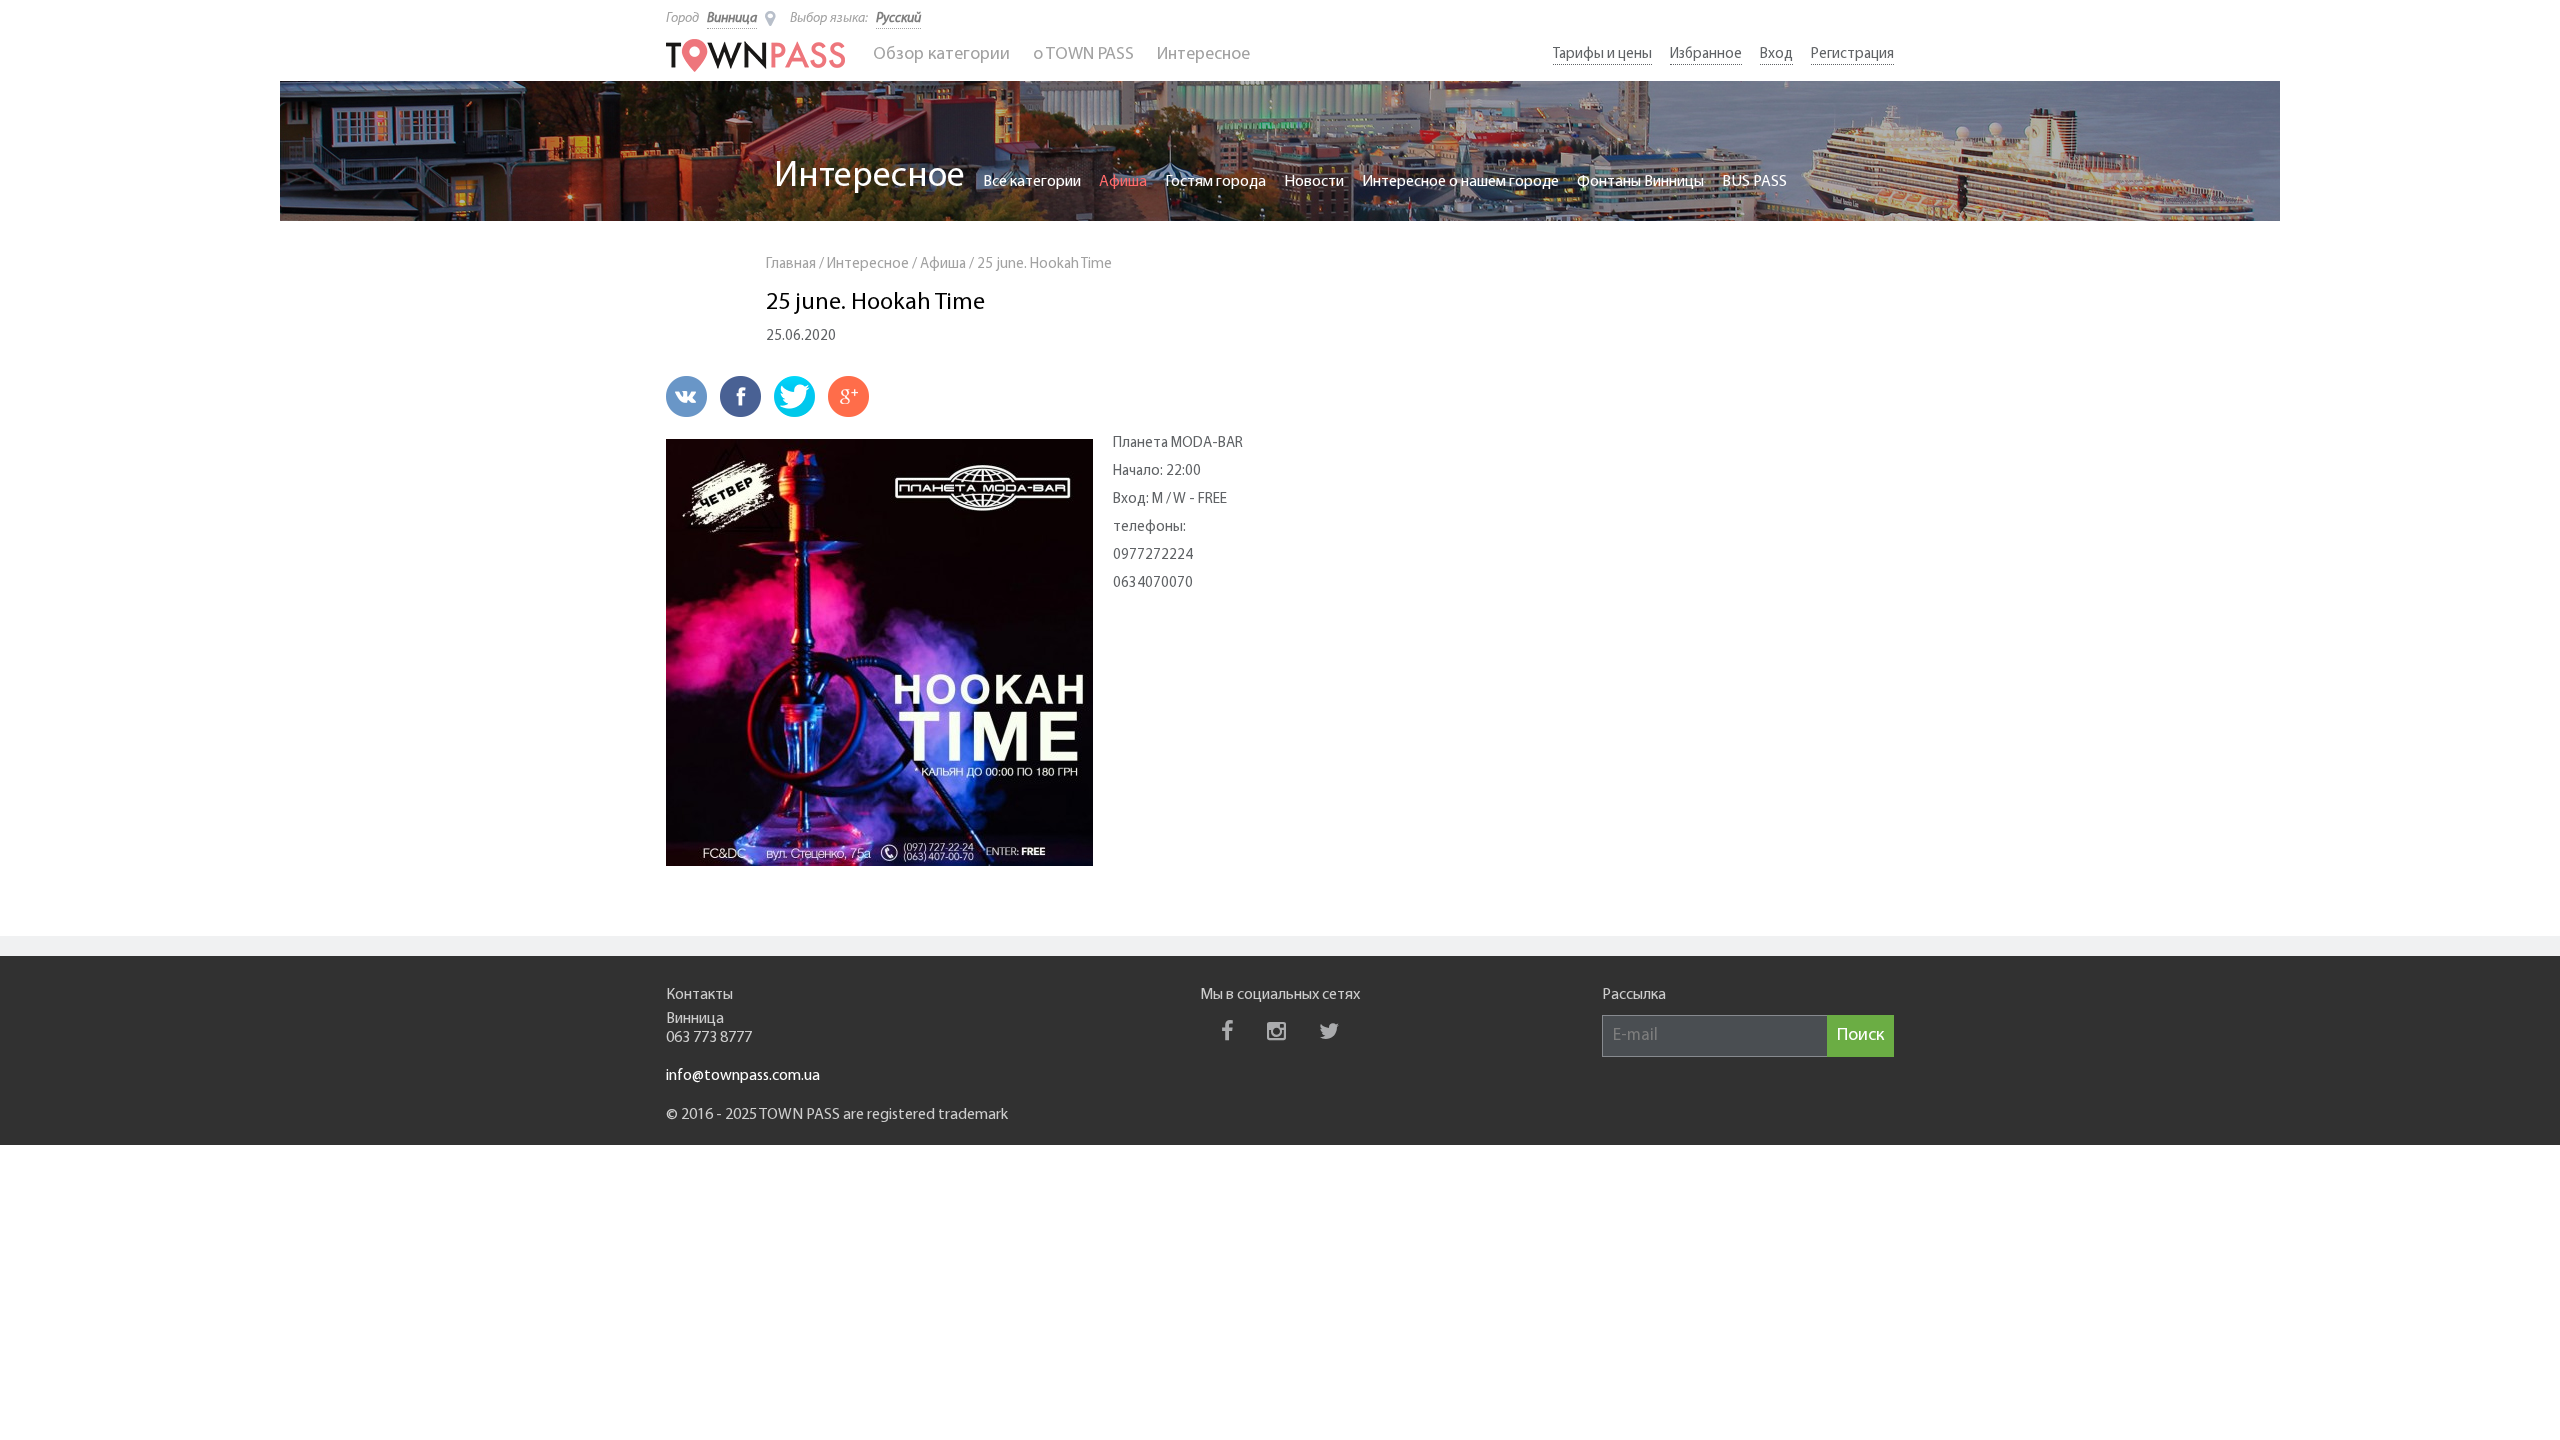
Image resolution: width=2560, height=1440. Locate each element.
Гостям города (1215, 182)
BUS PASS (1754, 182)
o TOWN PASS (1083, 55)
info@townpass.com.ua (743, 1076)
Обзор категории (941, 55)
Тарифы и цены (1602, 54)
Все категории (1032, 182)
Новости (1314, 182)
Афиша (1123, 182)
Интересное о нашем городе (1460, 182)
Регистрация (1852, 54)
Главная (791, 264)
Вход (1776, 54)
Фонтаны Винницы (1640, 182)
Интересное (1203, 55)
